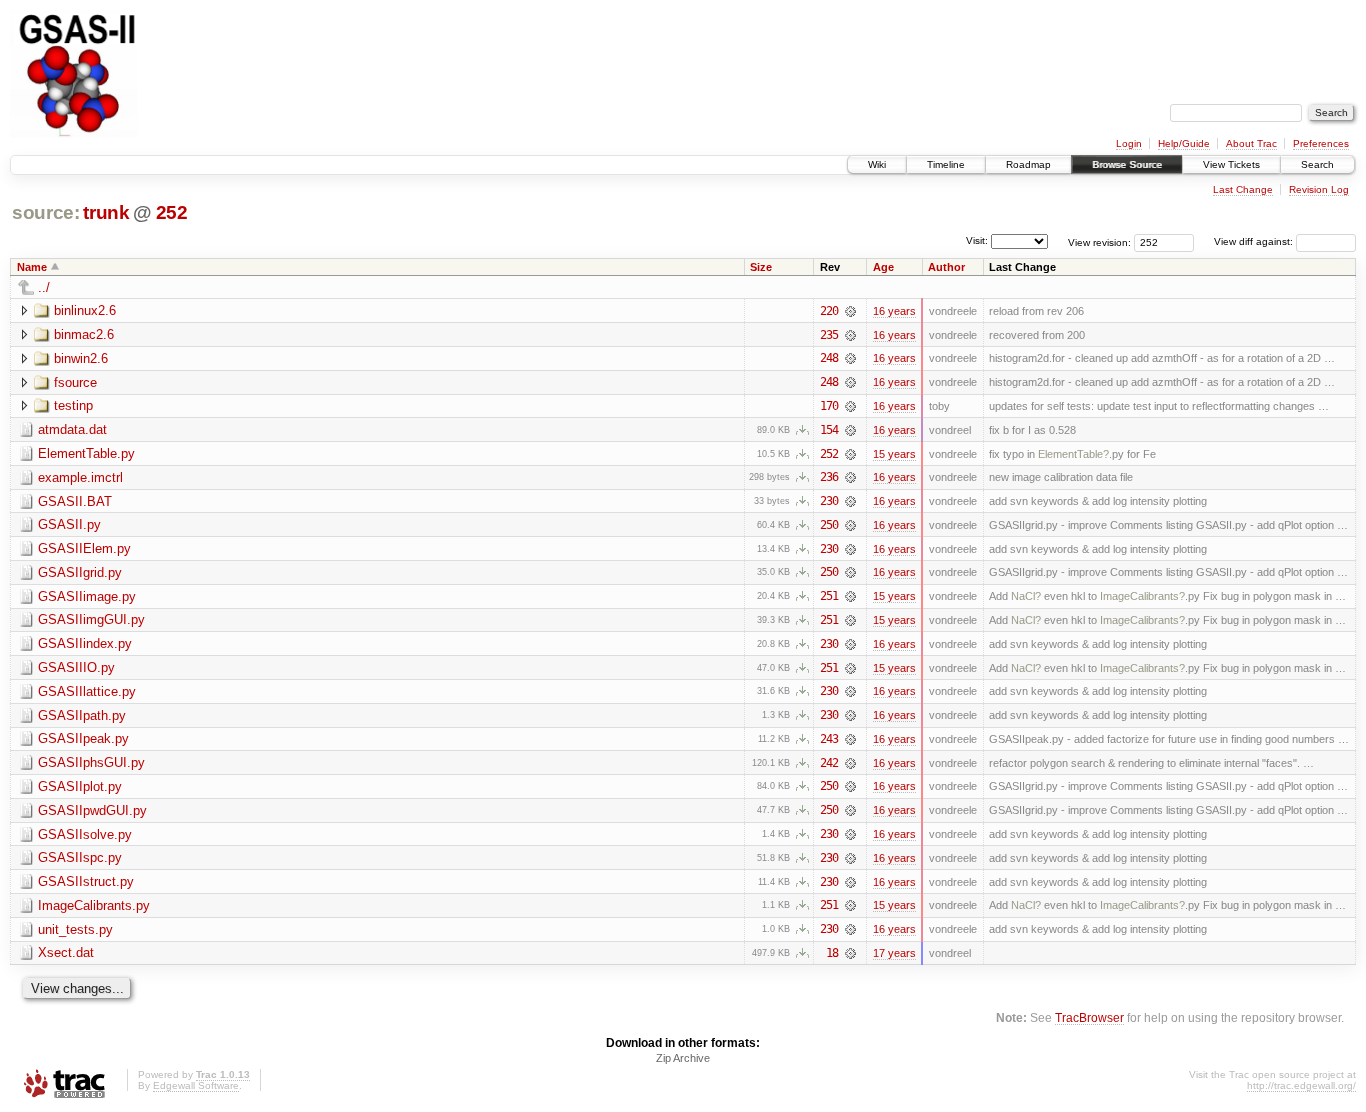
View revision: (1099, 241)
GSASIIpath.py (82, 715)
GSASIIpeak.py (83, 738)
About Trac (1251, 143)
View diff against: (1255, 241)
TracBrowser (1089, 1017)
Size (761, 267)
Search (1317, 164)
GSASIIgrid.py (80, 572)
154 (829, 430)
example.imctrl (80, 477)
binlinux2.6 (85, 310)
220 (829, 311)
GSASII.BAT (75, 501)
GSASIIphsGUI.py (91, 762)
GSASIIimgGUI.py (91, 619)
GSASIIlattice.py (87, 691)
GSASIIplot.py (80, 786)
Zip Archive (683, 1058)
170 (829, 406)
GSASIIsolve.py (85, 834)
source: (46, 212)
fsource (75, 382)
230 (829, 501)
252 (172, 212)
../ (44, 287)
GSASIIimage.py (87, 596)
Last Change (1243, 189)
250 (829, 525)
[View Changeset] (850, 311)
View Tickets (1231, 164)
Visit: (977, 240)
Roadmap (1028, 164)
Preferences (1321, 143)
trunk (106, 212)
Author (946, 267)
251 (829, 596)
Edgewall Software (196, 1085)
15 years (894, 454)
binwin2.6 (81, 358)
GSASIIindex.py (85, 643)
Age (883, 267)
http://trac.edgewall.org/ (1301, 1085)
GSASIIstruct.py (86, 881)
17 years (894, 953)
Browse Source (1127, 164)
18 (832, 953)
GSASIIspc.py (80, 857)
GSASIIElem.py (84, 548)
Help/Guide (1184, 143)
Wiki (877, 164)
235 (829, 335)
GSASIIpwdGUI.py (92, 810)
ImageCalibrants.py (94, 905)
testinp (73, 405)
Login (1129, 143)
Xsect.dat (66, 952)
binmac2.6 (84, 334)
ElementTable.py (86, 453)
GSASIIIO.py (76, 667)
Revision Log (1319, 189)
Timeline (946, 164)
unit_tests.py (75, 929)
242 (829, 763)
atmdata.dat (72, 429)
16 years (894, 311)
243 (829, 739)
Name (32, 267)
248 (829, 358)
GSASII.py (69, 524)
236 (829, 477)
